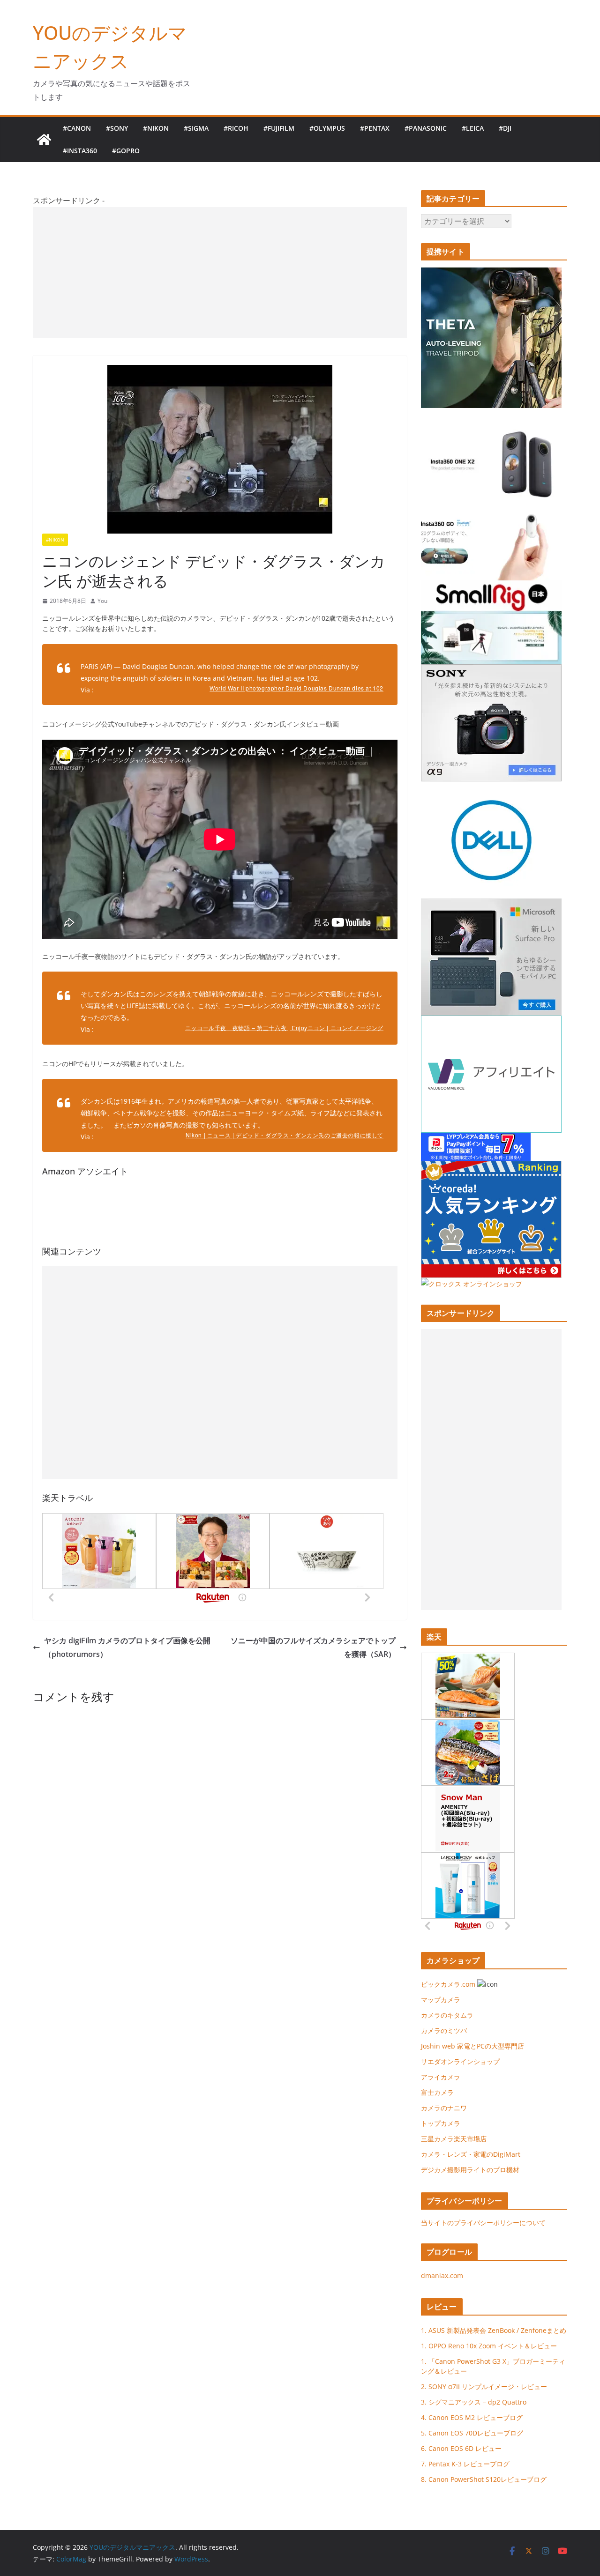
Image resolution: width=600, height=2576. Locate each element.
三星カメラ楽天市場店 (454, 2139)
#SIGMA (196, 128)
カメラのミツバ (444, 2030)
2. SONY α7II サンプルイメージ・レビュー (484, 2387)
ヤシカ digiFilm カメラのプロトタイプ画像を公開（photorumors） (127, 1647)
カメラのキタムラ (447, 2015)
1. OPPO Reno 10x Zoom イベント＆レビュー (489, 2346)
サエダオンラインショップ (460, 2061)
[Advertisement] (220, 273)
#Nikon (156, 128)
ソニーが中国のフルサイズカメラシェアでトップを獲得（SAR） (313, 1647)
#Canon (77, 128)
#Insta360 (80, 151)
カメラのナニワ (444, 2108)
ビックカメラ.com (448, 1984)
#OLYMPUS (327, 128)
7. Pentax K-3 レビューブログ (465, 2464)
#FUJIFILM (279, 128)
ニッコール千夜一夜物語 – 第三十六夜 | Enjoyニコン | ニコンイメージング (284, 1028)
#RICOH (236, 128)
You (102, 601)
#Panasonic (426, 128)
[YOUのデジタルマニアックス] (44, 140)
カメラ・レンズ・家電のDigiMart (471, 2154)
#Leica (473, 128)
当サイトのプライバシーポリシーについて (483, 2223)
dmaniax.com (442, 2275)
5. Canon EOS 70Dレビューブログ (472, 2433)
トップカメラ (444, 2123)
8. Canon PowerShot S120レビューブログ (484, 2479)
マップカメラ (441, 2000)
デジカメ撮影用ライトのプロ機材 (470, 2170)
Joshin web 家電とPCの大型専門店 (472, 2046)
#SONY (117, 128)
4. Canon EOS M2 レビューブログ (472, 2417)
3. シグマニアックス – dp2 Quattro (474, 2402)
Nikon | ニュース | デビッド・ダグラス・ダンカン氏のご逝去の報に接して (285, 1135)
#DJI (505, 128)
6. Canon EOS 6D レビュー (461, 2448)
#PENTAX (375, 128)
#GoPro (126, 151)
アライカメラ (441, 2077)
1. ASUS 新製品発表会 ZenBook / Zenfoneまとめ (494, 2330)
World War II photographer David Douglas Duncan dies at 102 (296, 688)
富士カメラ (437, 2092)
